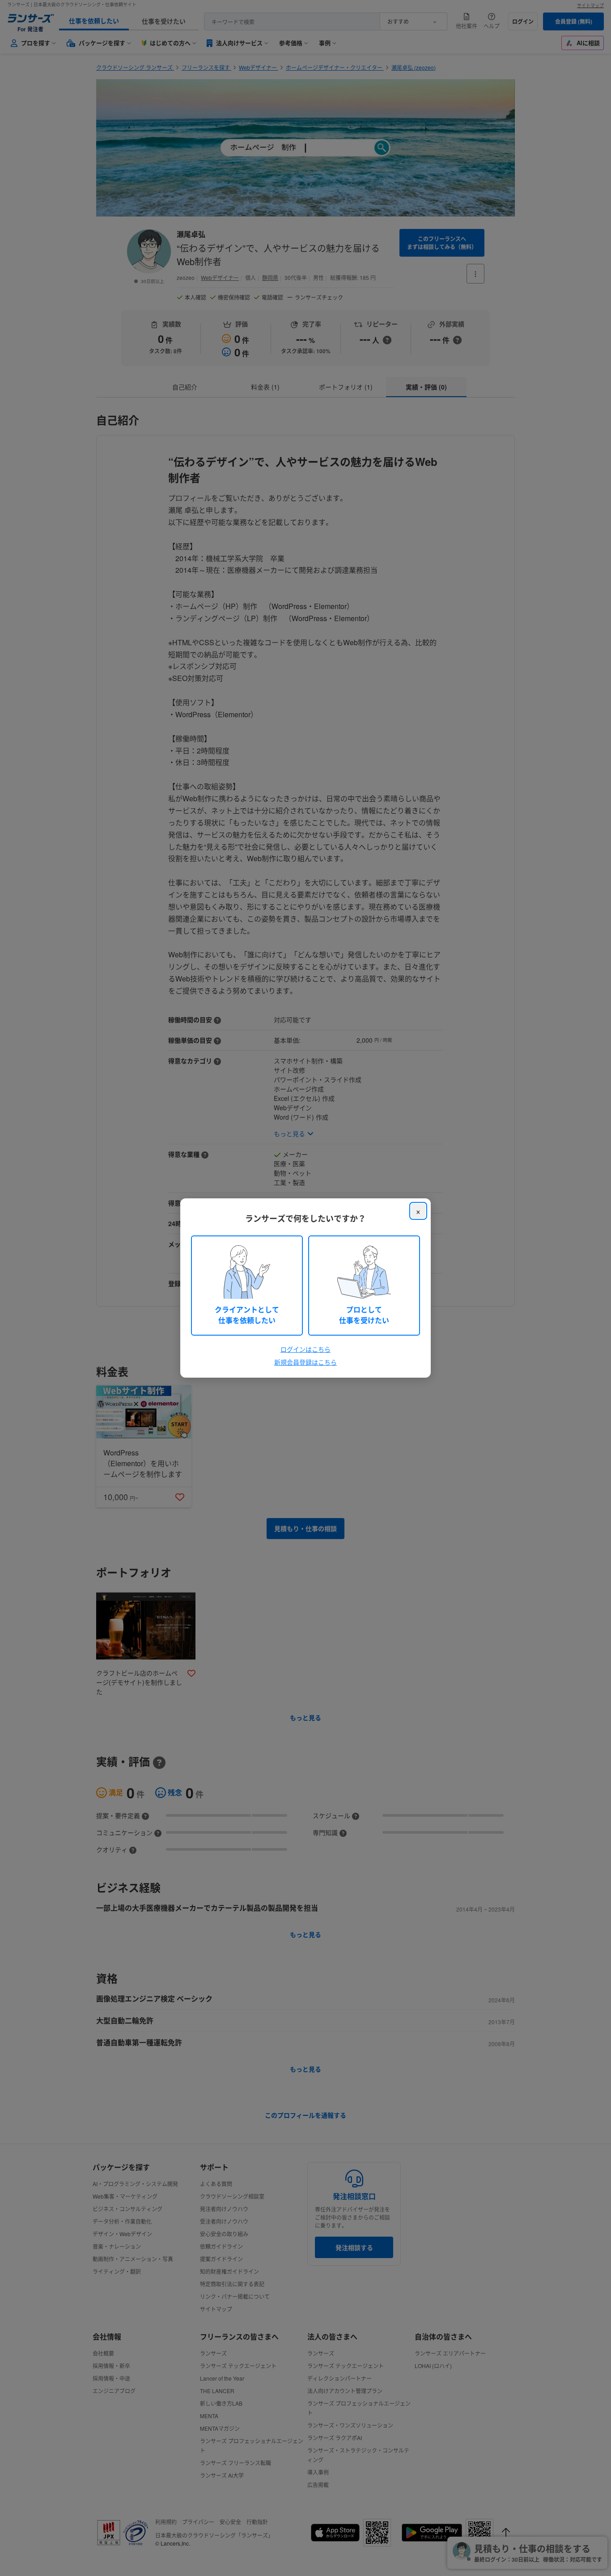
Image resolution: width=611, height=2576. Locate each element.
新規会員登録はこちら (305, 1362)
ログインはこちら (305, 1349)
